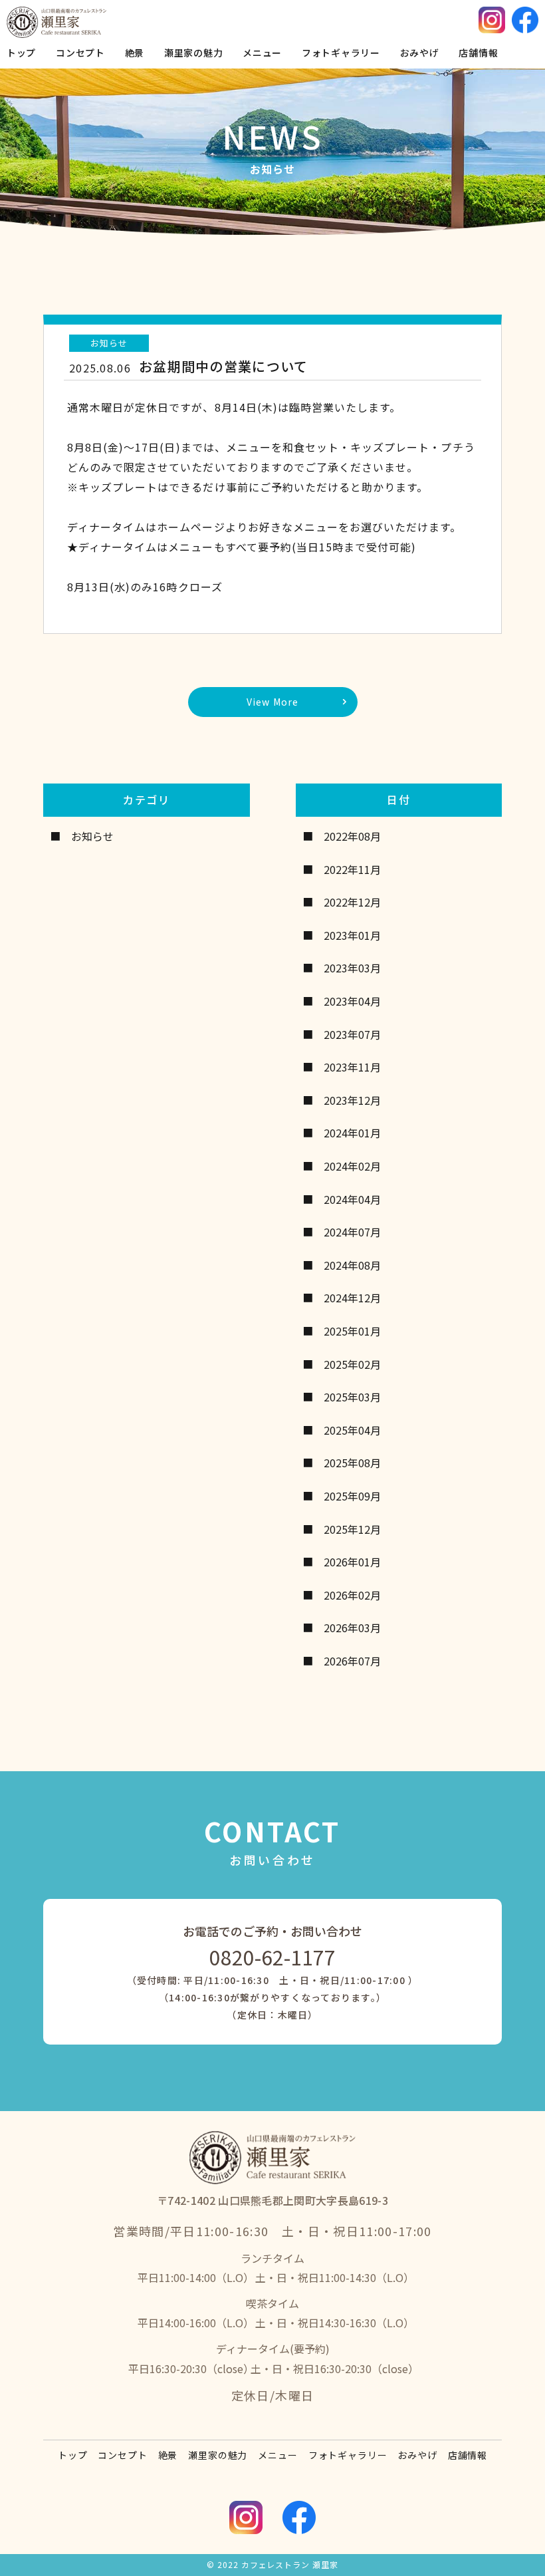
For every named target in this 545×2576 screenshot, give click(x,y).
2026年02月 (352, 1595)
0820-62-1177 (272, 1957)
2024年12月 (352, 1298)
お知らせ (92, 836)
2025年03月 (352, 1397)
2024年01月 (352, 1133)
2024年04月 (352, 1199)
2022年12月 (352, 902)
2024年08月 (352, 1265)
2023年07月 (352, 1034)
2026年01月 (352, 1562)
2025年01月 (352, 1331)
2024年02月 (352, 1166)
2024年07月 (352, 1232)
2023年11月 (352, 1067)
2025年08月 (352, 1463)
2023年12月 (352, 1100)
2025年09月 (352, 1496)
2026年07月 (352, 1661)
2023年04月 (352, 1001)
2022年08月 (352, 836)
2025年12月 (352, 1529)
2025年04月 (352, 1430)
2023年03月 (352, 968)
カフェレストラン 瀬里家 (290, 2564)
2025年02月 (352, 1364)
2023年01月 (352, 935)
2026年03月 (352, 1628)
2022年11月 (352, 869)
